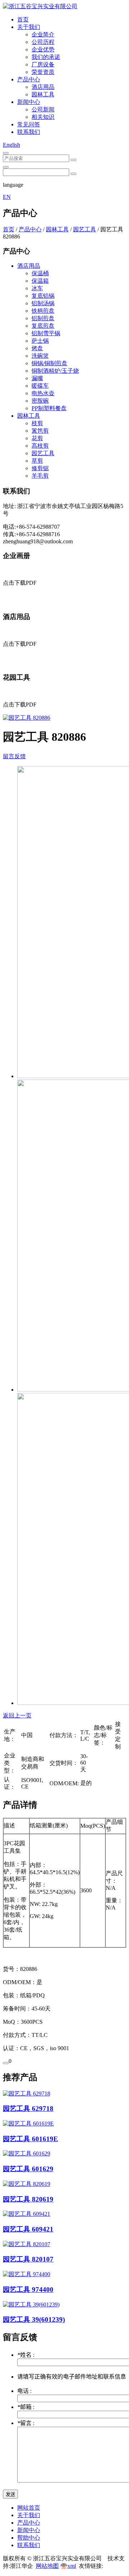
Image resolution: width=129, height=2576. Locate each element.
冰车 (37, 288)
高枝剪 (40, 446)
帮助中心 (29, 2538)
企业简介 (43, 34)
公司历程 (43, 42)
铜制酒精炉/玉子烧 (55, 371)
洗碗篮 (40, 356)
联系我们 (29, 132)
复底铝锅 (43, 296)
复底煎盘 (43, 326)
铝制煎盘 (43, 318)
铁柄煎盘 (43, 311)
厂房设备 (43, 64)
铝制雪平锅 (46, 333)
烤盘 (37, 348)
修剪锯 (40, 468)
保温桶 (40, 273)
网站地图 (47, 2566)
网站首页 (29, 2508)
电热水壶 (43, 393)
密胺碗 (40, 401)
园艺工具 (85, 229)
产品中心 (29, 79)
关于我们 (29, 27)
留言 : (26, 2423)
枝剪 (37, 423)
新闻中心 (29, 102)
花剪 (37, 438)
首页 (23, 19)
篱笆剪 (40, 431)
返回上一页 (17, 1715)
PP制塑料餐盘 (49, 408)
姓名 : (26, 2355)
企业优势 (43, 49)
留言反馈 (14, 756)
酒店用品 (43, 87)
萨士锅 (40, 341)
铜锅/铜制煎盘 (49, 363)
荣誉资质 (43, 72)
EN (7, 197)
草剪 (37, 461)
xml (72, 2566)
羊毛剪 (40, 476)
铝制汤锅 (43, 303)
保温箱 (40, 281)
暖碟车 (40, 386)
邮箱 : (26, 2407)
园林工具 (43, 94)
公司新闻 (43, 109)
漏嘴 (37, 378)
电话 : (24, 2391)
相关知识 (43, 117)
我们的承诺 (46, 57)
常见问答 (29, 124)
